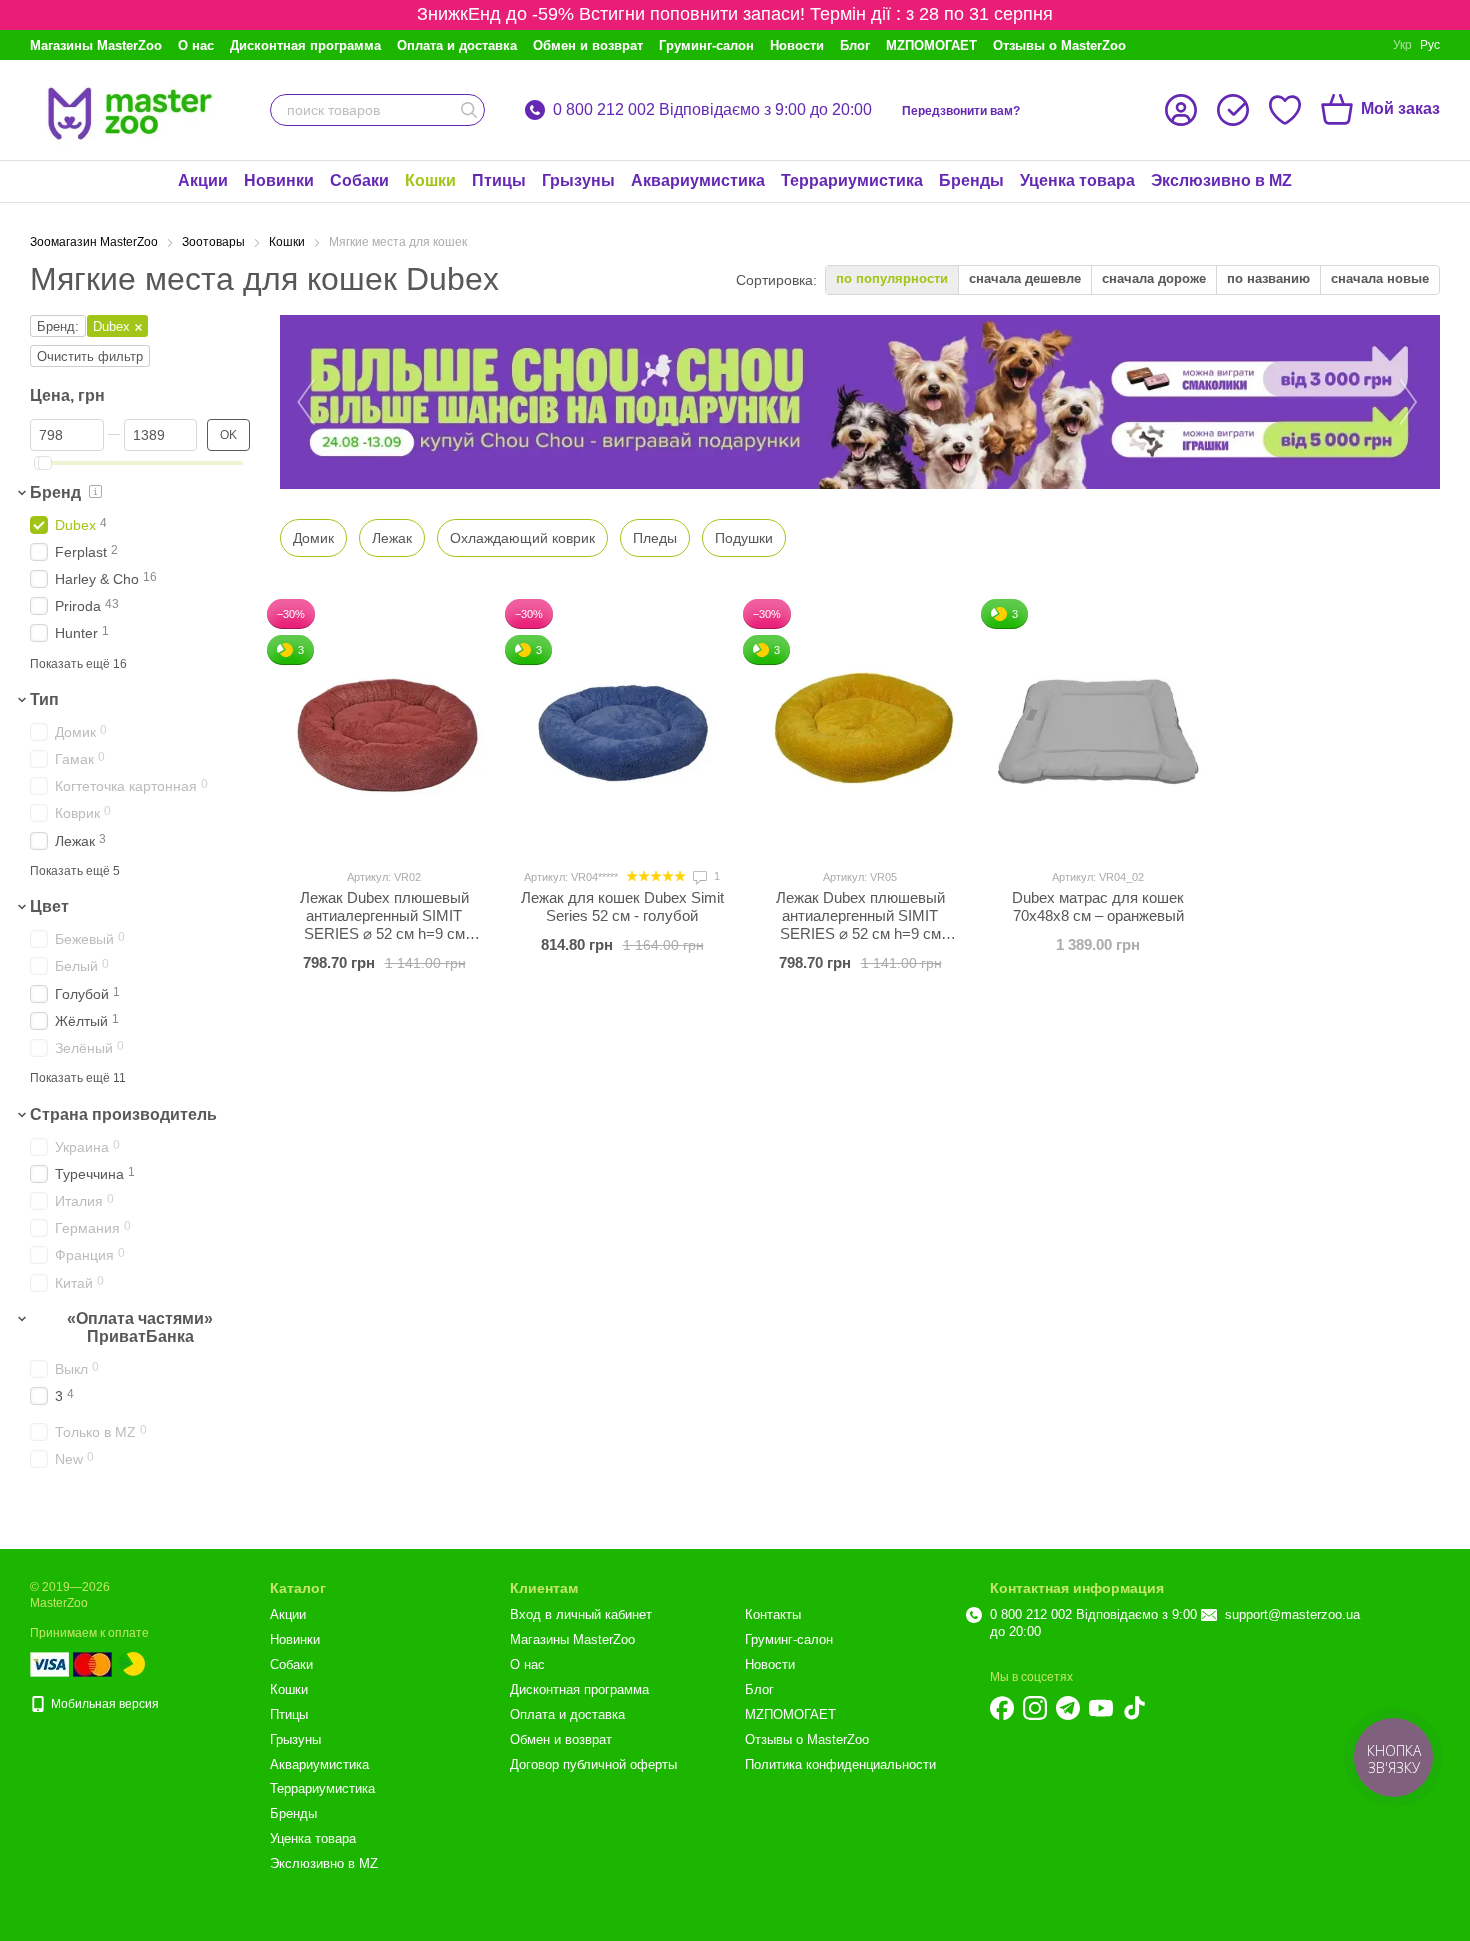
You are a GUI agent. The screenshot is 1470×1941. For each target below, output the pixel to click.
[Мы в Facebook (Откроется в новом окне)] (1002, 1708)
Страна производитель (123, 1114)
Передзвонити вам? (961, 111)
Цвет (49, 907)
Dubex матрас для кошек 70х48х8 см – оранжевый (1098, 906)
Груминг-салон (706, 45)
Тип (44, 699)
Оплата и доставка (457, 45)
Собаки (359, 180)
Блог (855, 45)
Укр (1402, 45)
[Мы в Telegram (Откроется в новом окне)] (1068, 1708)
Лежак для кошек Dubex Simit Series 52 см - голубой (622, 906)
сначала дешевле (1025, 278)
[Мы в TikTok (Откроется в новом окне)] (1134, 1708)
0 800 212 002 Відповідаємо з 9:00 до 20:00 (712, 110)
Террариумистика (852, 180)
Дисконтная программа (305, 45)
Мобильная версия (103, 1704)
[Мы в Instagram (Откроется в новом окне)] (1035, 1708)
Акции (203, 180)
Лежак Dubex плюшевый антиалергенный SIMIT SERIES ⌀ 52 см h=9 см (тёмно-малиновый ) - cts (384, 924)
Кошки (430, 180)
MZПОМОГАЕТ (931, 45)
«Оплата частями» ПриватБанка (140, 1327)
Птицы (499, 180)
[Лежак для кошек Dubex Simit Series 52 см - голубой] (622, 727)
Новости (797, 45)
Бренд (55, 492)
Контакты (773, 1614)
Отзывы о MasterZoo (1059, 45)
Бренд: (58, 326)
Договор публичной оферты (593, 1764)
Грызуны (578, 180)
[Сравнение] (1233, 110)
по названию (1268, 278)
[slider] (45, 463)
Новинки (279, 180)
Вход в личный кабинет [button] (581, 1614)
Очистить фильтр (90, 356)
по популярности (892, 278)
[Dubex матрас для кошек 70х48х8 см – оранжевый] (1098, 727)
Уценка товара (1077, 180)
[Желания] (1285, 110)
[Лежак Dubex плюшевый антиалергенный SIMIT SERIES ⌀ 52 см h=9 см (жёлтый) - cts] (860, 727)
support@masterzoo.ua (1292, 1614)
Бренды (971, 180)
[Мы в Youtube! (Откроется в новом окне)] (1101, 1708)
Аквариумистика (698, 180)
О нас (196, 45)
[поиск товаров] (469, 110)
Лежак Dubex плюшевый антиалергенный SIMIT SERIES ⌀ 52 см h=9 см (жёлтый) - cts (860, 924)
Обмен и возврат (588, 45)
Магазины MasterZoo (96, 45)
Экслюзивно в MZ (1221, 180)
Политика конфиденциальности (840, 1764)
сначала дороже (1154, 278)
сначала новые (1380, 278)
